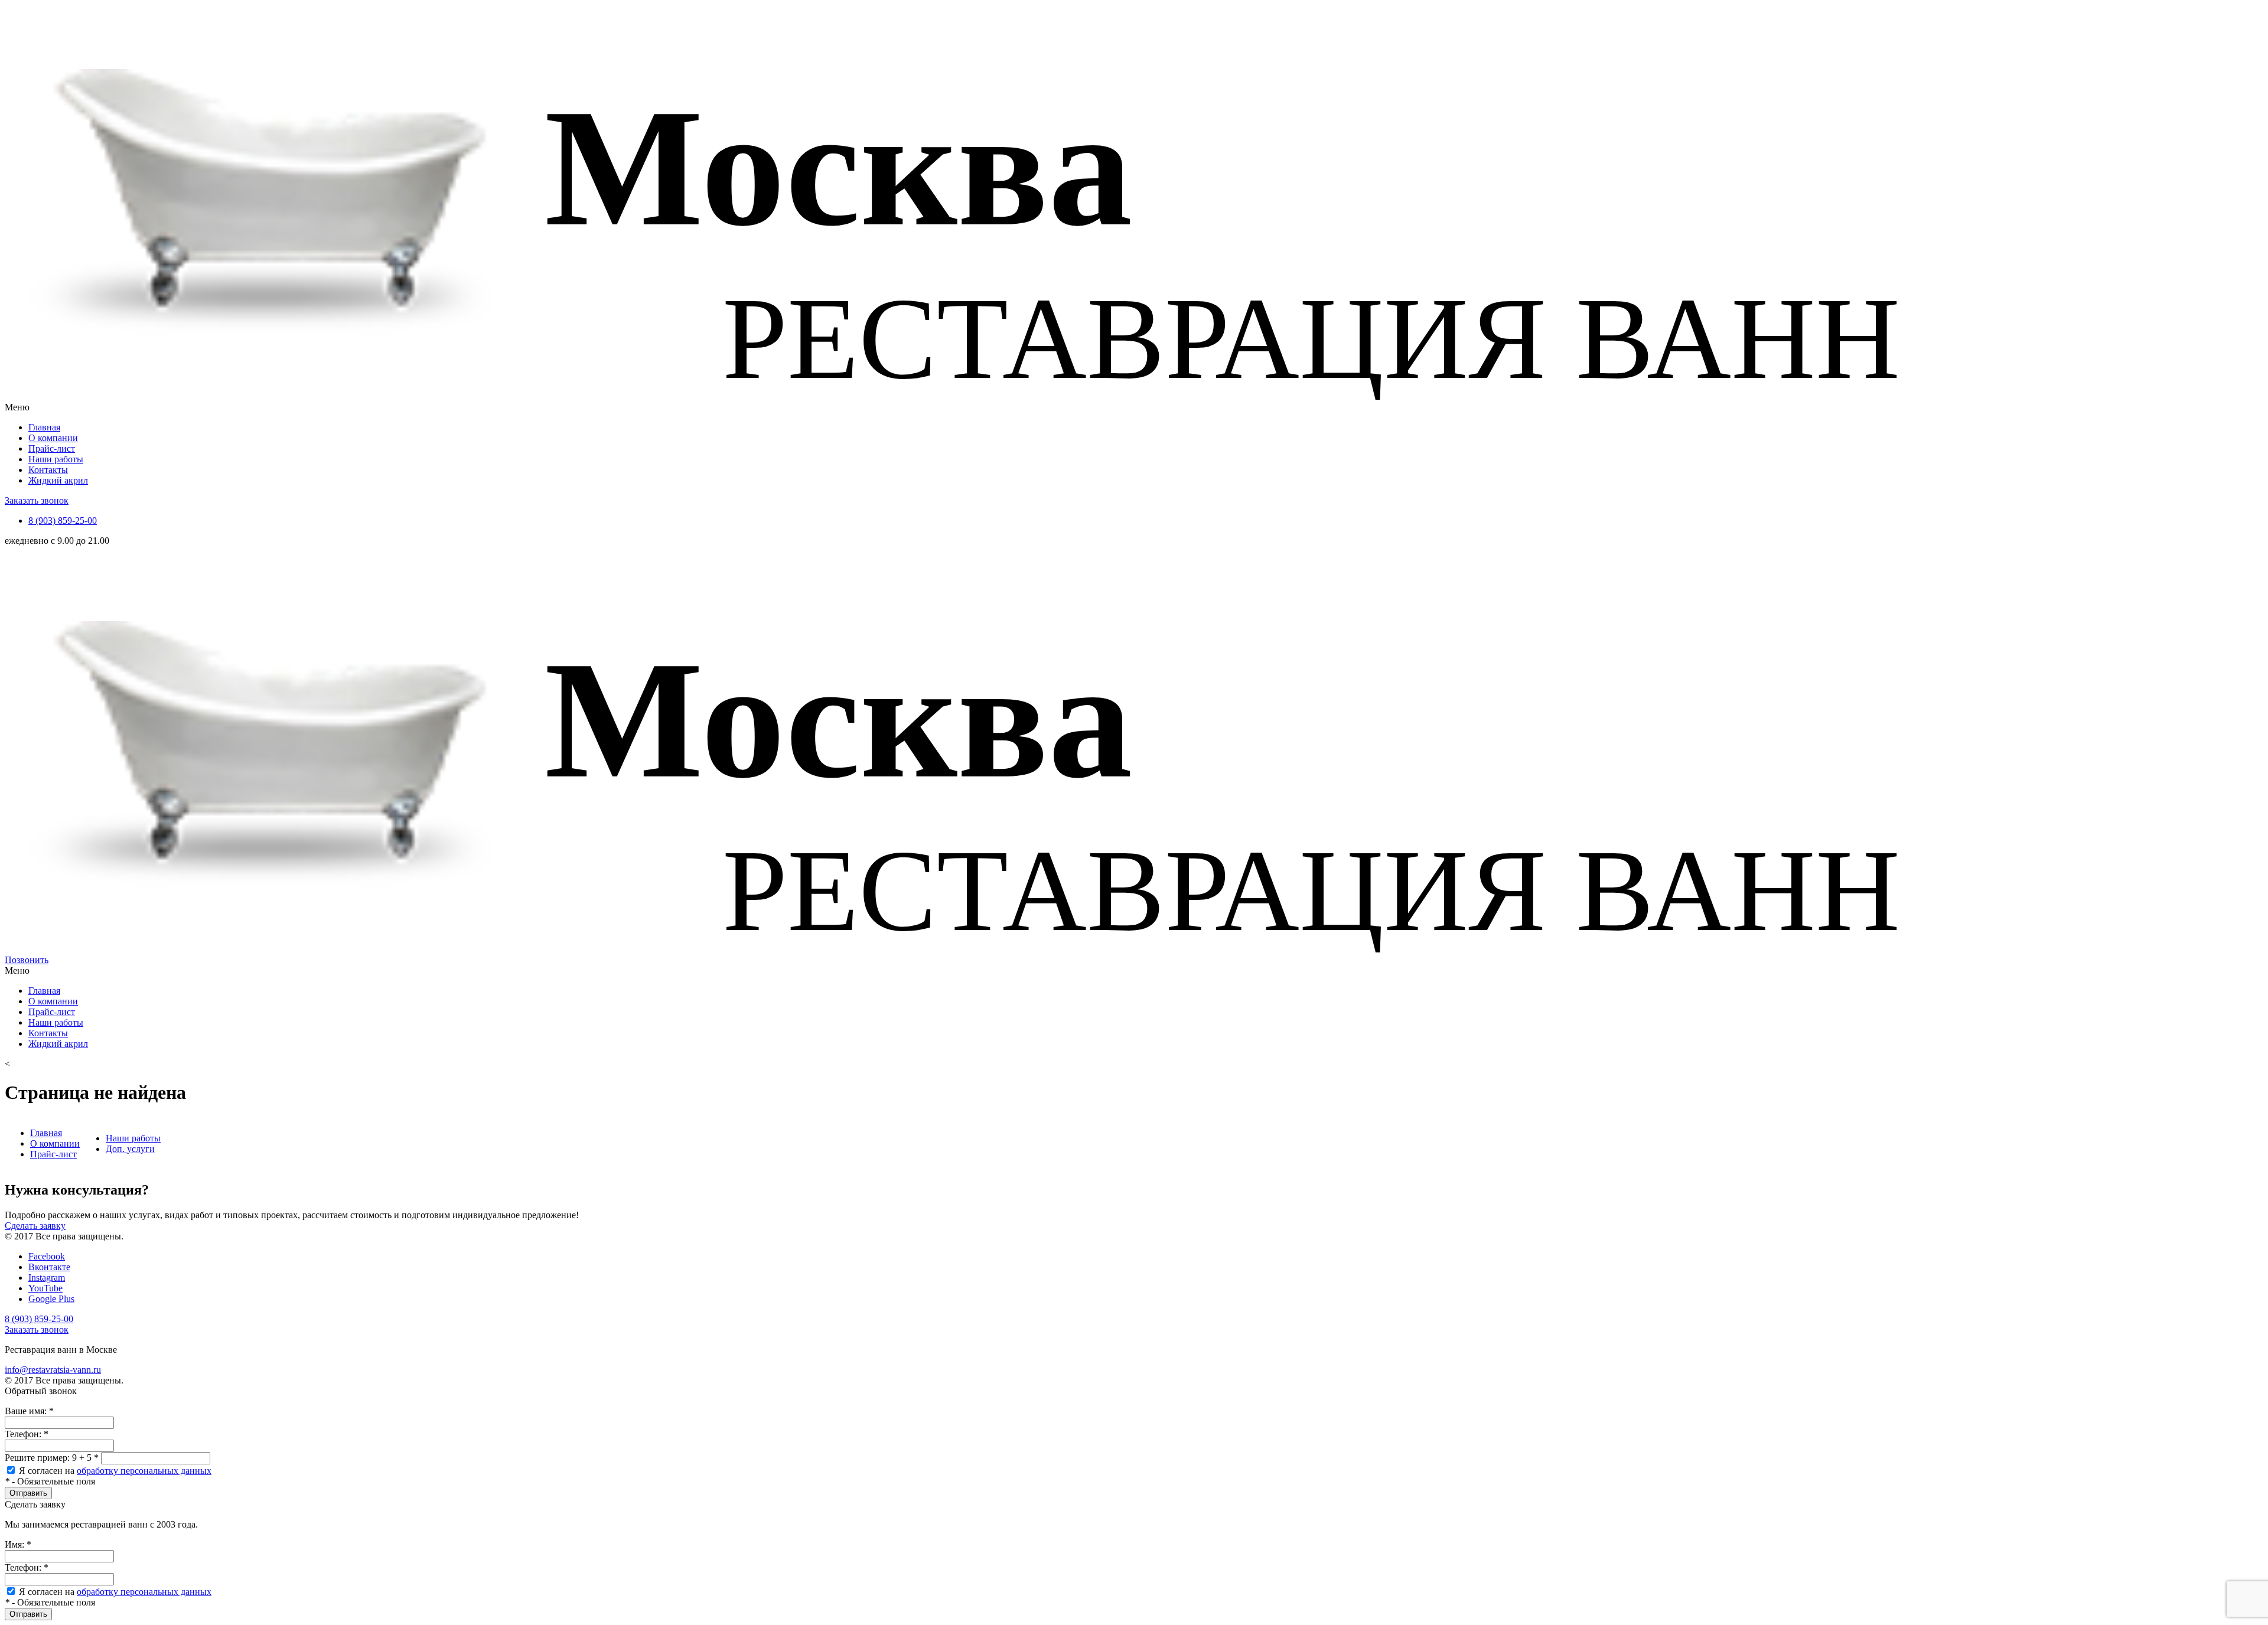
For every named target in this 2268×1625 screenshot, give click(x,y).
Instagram (47, 1278)
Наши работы (56, 459)
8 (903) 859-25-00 (63, 521)
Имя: (18, 1544)
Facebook (47, 1256)
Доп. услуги (130, 1149)
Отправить (28, 1493)
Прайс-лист (52, 448)
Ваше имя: (29, 1411)
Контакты (48, 470)
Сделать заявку (35, 1226)
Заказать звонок (37, 500)
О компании (53, 438)
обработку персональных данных (144, 1471)
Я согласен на (115, 1471)
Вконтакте (49, 1267)
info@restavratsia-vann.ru (53, 1370)
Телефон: (27, 1434)
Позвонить (27, 960)
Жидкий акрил (58, 480)
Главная (44, 427)
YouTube (45, 1288)
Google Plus (51, 1299)
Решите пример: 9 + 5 (52, 1458)
